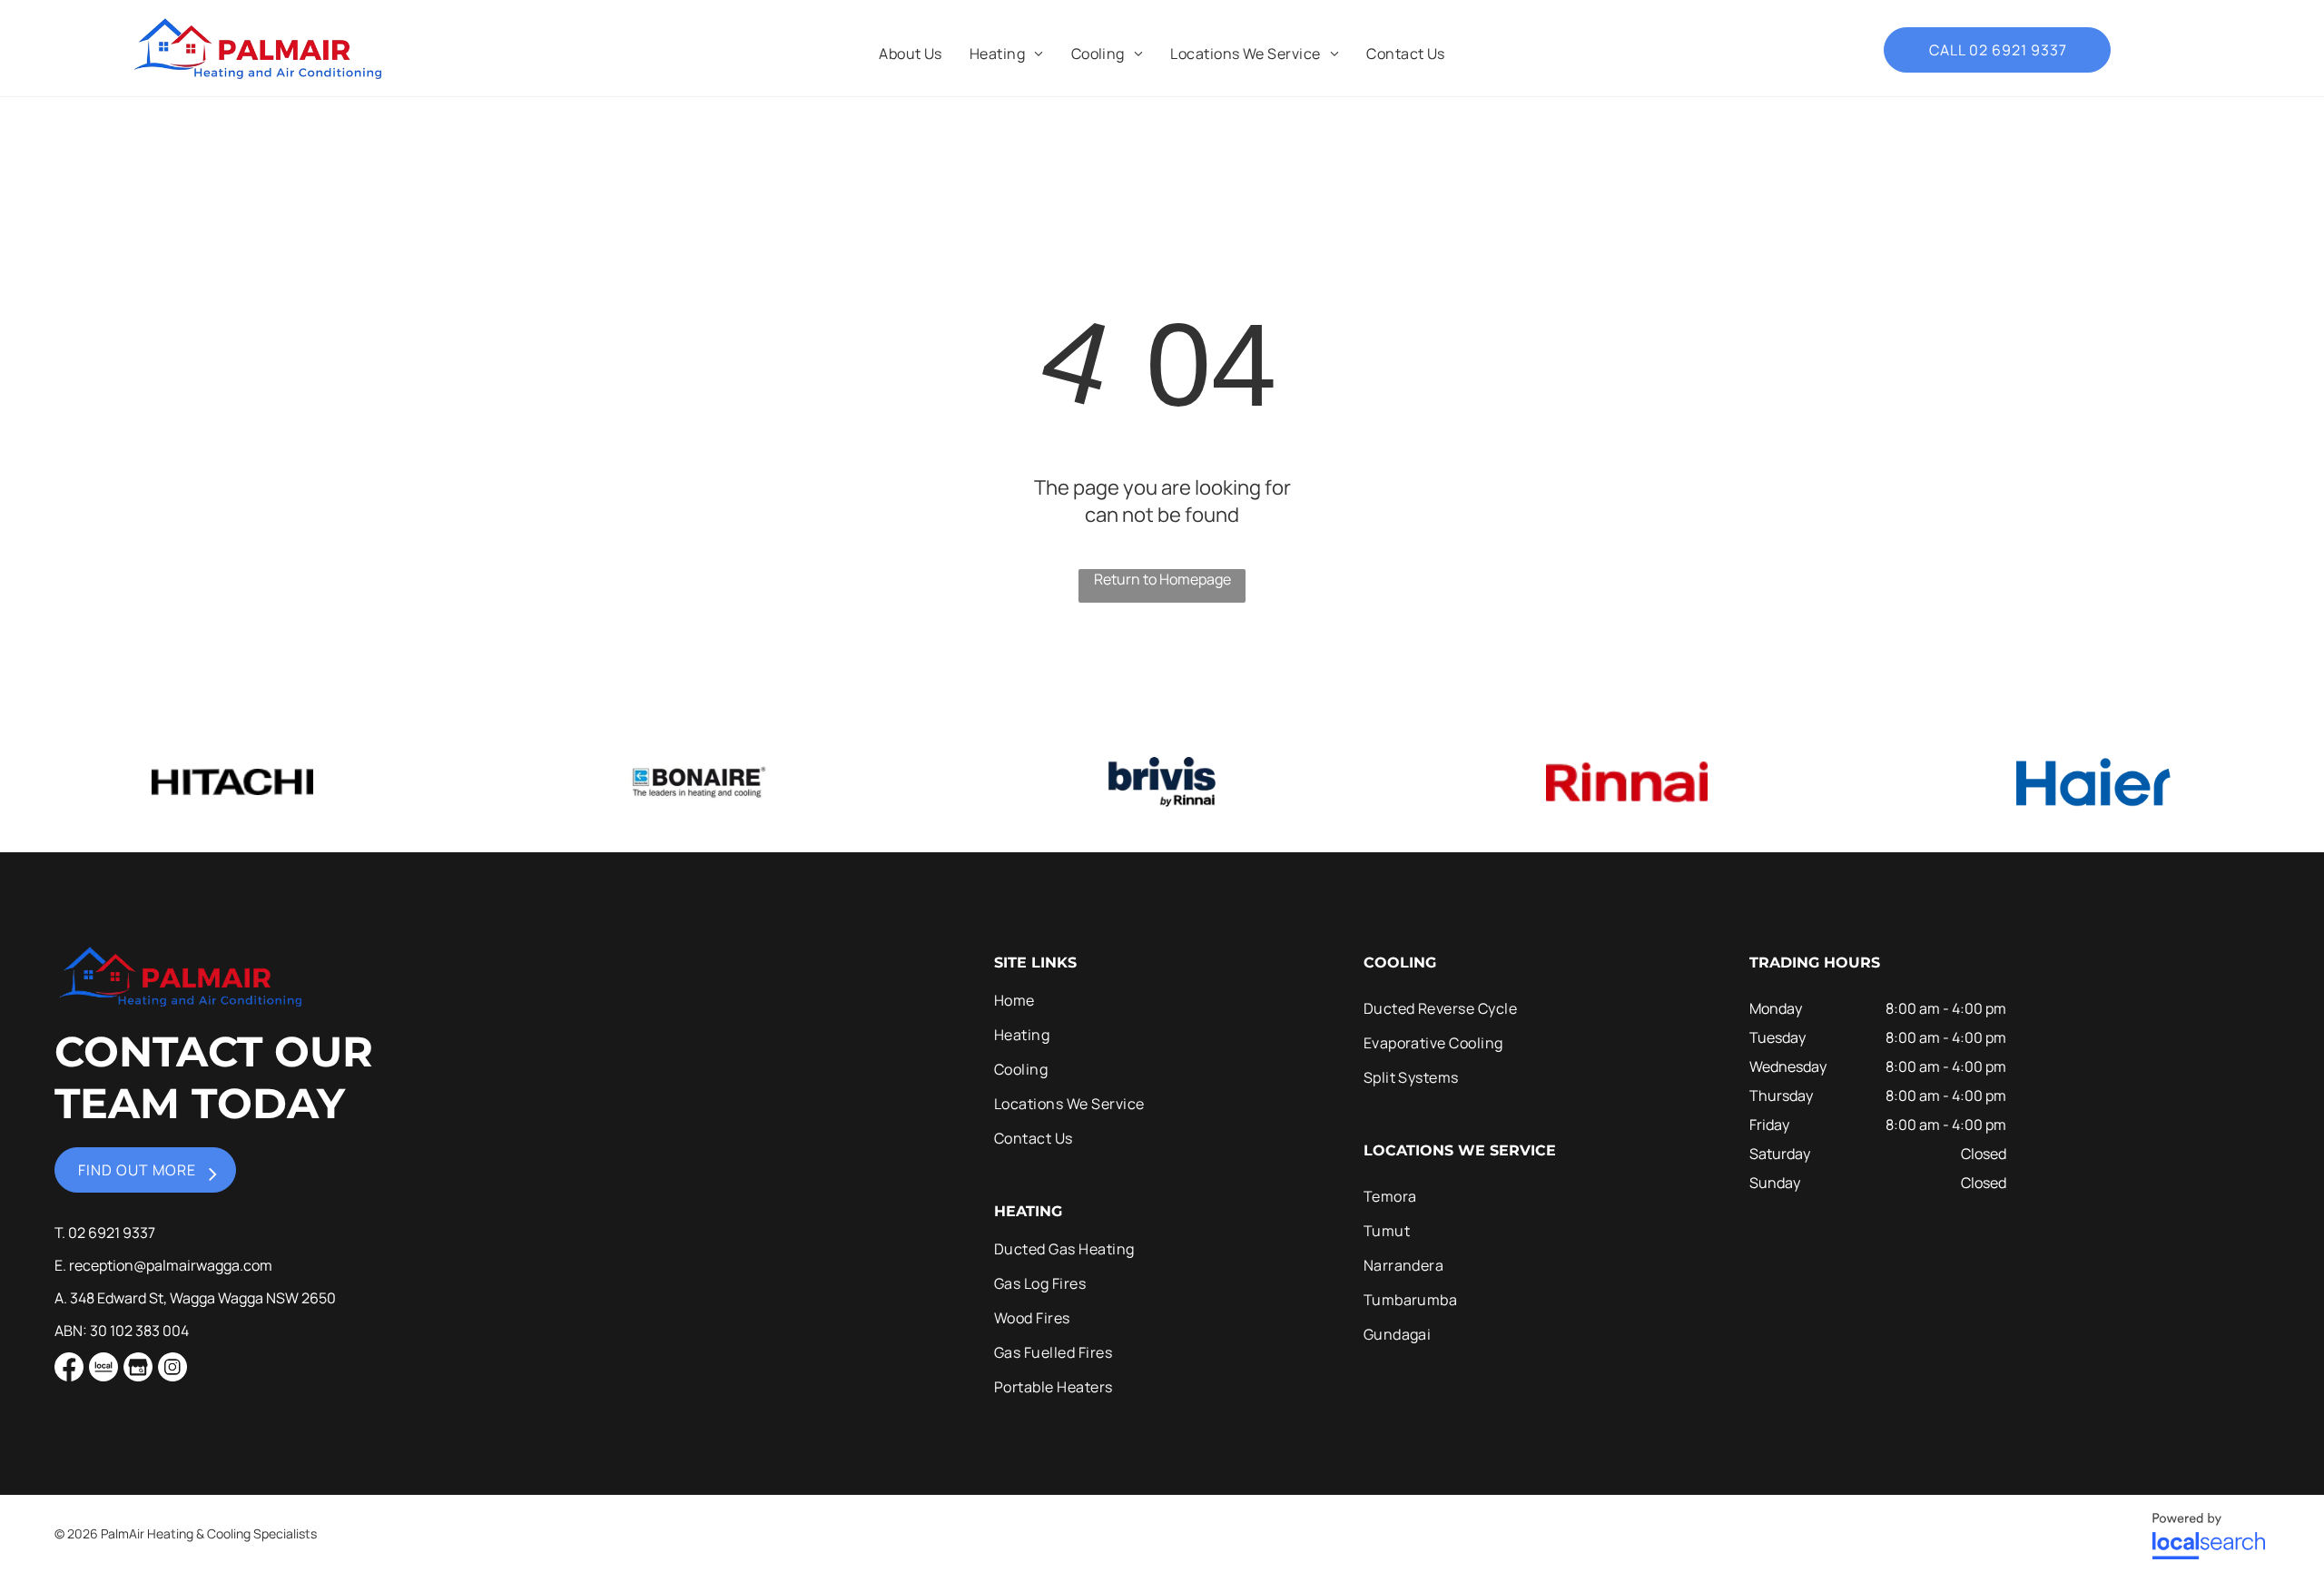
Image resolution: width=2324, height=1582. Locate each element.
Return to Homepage (1162, 579)
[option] (232, 782)
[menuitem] (911, 54)
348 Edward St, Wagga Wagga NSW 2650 (203, 1298)
